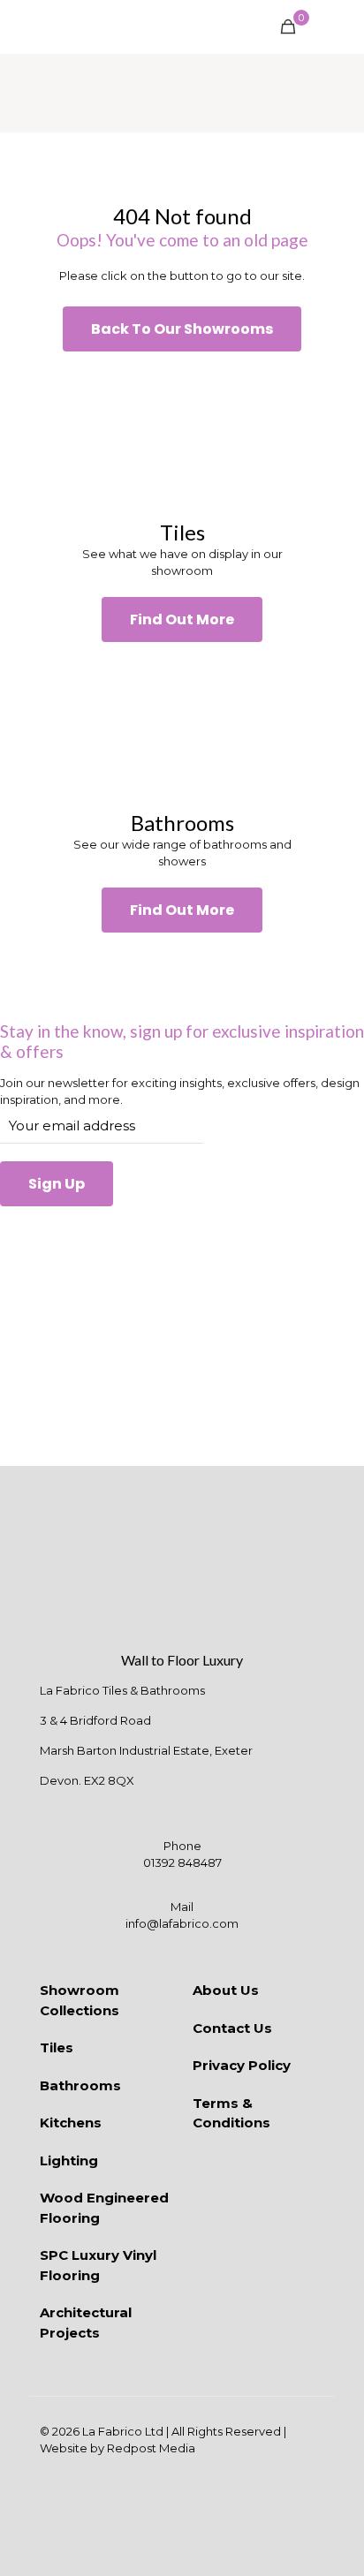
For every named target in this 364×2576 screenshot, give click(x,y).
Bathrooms (80, 2085)
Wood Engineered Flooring (104, 2208)
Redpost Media (151, 2448)
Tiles (57, 2047)
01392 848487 (182, 1862)
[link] (182, 435)
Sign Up (57, 1184)
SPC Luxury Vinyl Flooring (98, 2265)
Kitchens (71, 2123)
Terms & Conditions (231, 2113)
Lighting (69, 2161)
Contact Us (232, 2028)
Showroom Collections (80, 2000)
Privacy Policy (242, 2065)
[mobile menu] (340, 26)
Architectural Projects (86, 2323)
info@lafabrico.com (182, 1923)
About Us (226, 1990)
